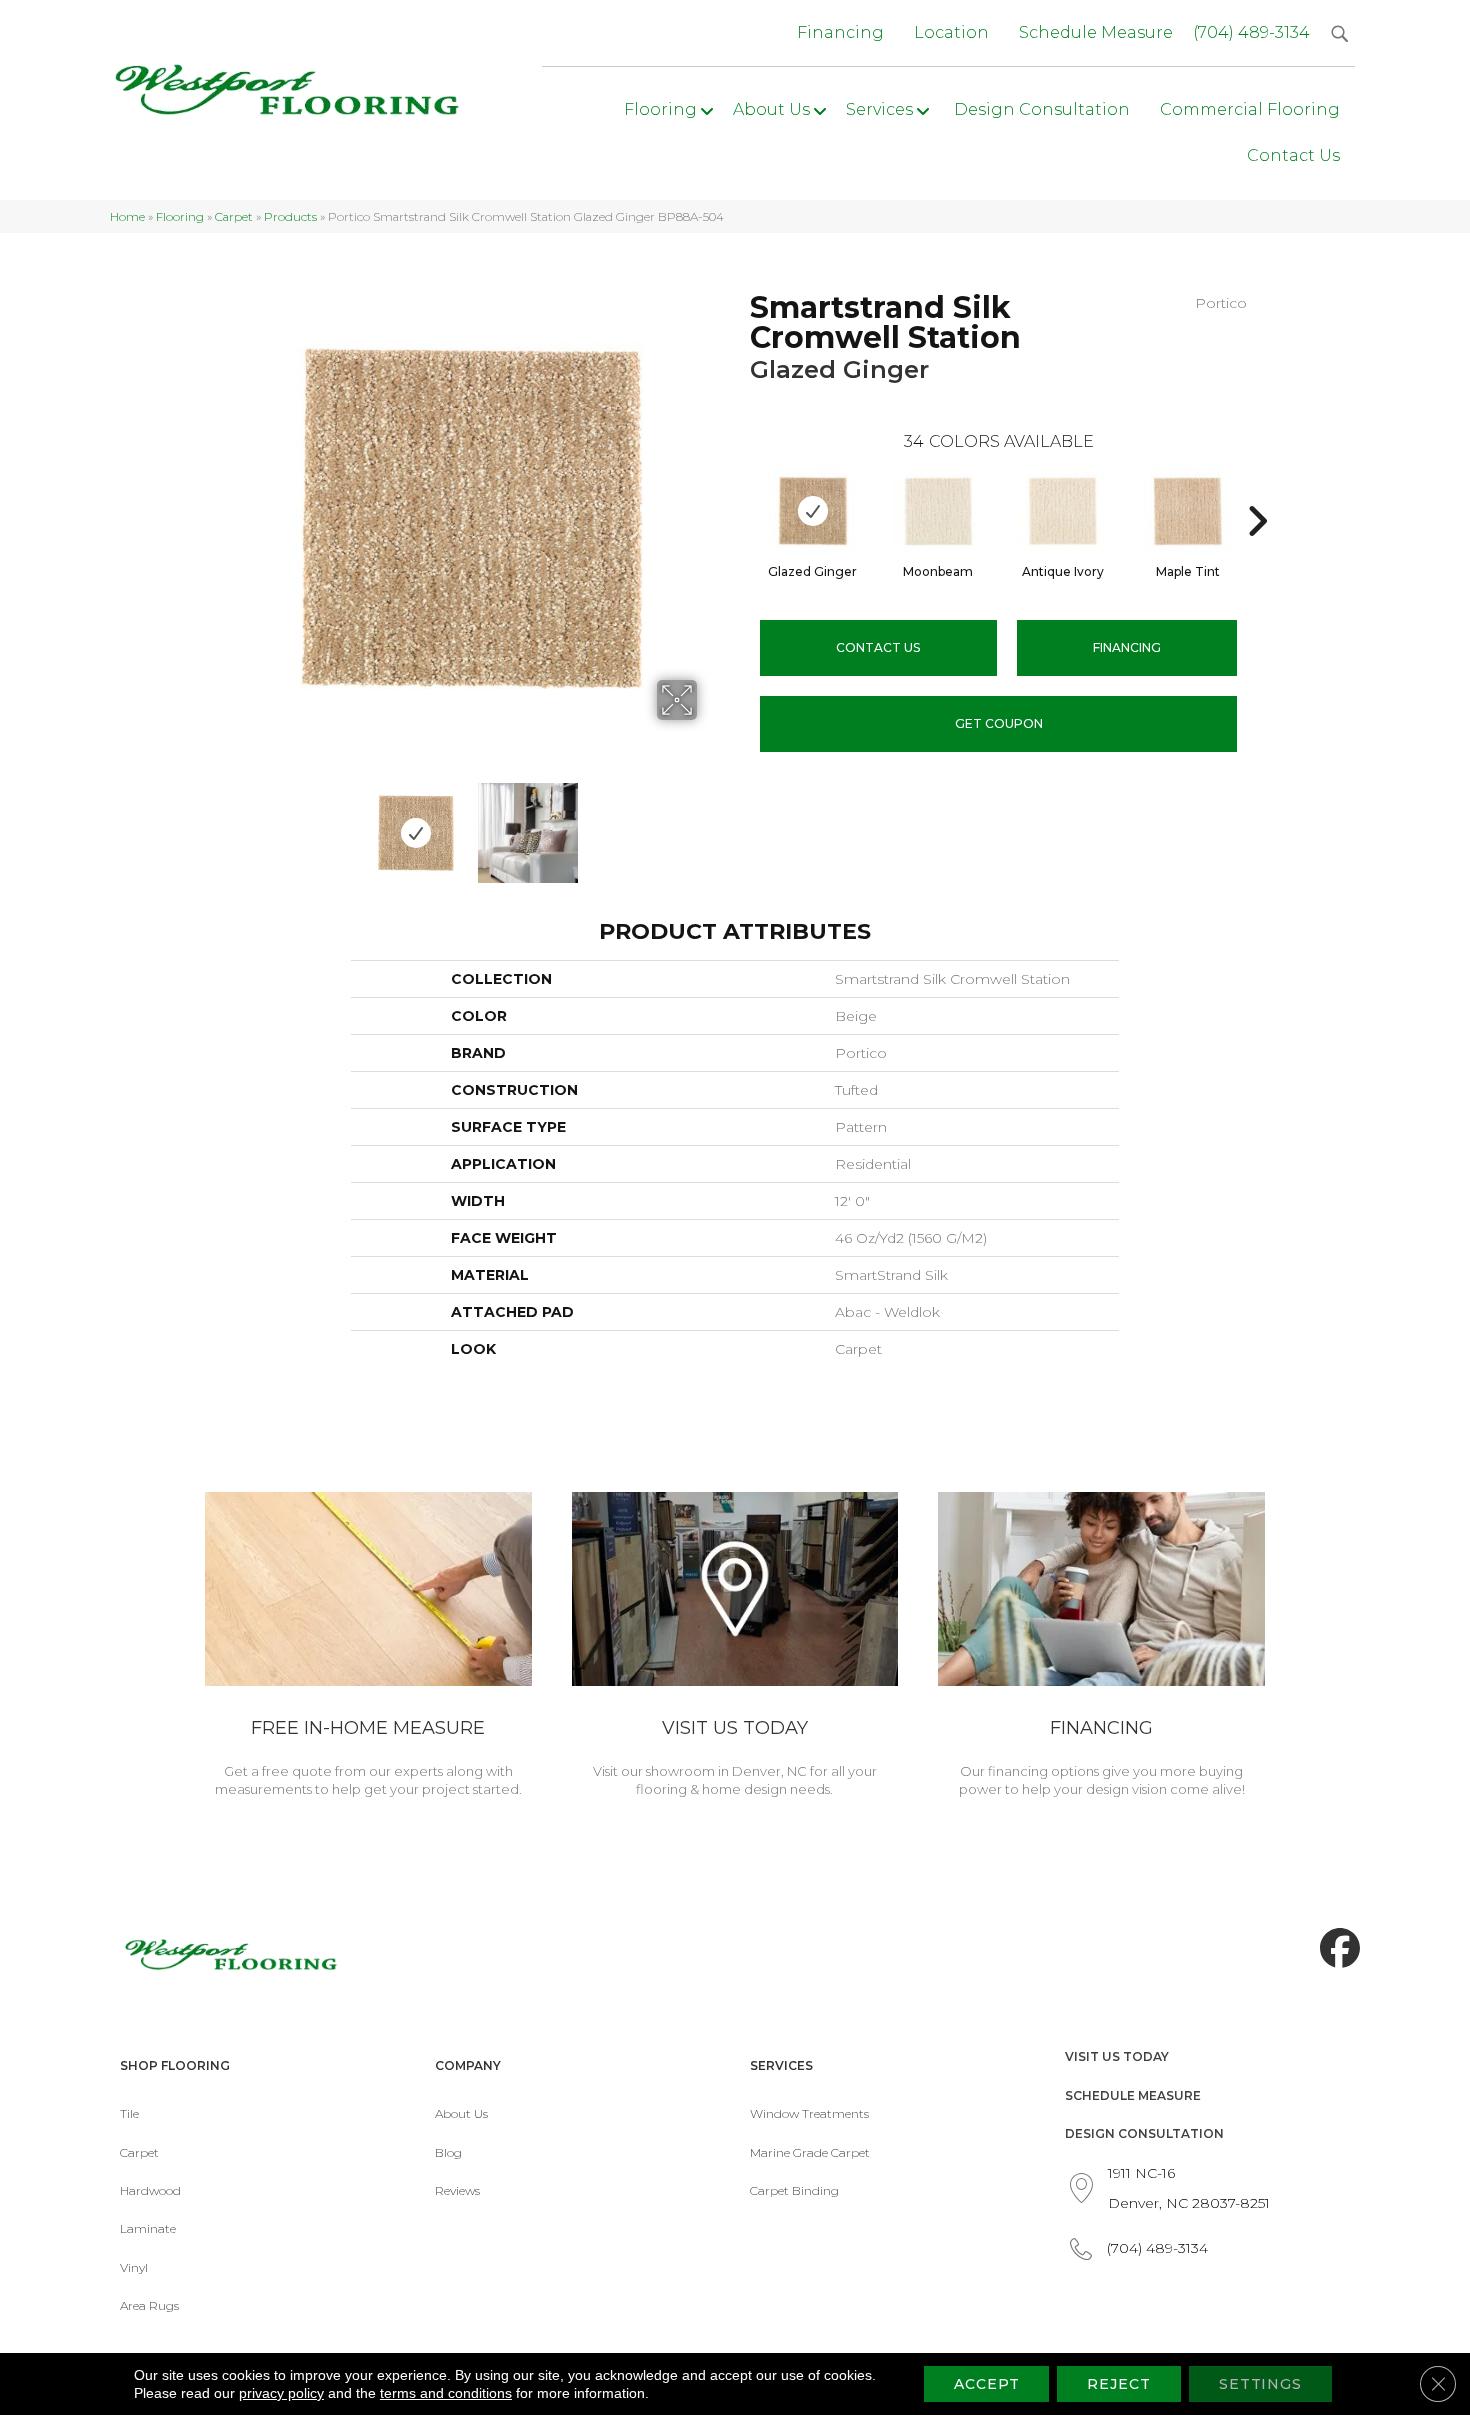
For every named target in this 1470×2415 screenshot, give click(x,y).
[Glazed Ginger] (813, 511)
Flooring (180, 216)
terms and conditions (446, 2393)
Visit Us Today (1117, 2056)
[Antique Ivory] (1063, 511)
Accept (986, 2384)
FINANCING (1127, 647)
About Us (461, 2113)
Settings (1260, 2384)
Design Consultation (1144, 2133)
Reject (1118, 2384)
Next (710, 823)
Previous (233, 823)
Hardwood (150, 2190)
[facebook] (1335, 1949)
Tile (129, 2113)
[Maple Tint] (1188, 511)
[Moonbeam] (938, 511)
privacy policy (281, 2393)
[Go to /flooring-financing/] (1101, 1648)
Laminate (148, 2228)
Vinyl (134, 2267)
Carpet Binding (794, 2190)
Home (127, 216)
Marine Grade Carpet (810, 2152)
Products (290, 216)
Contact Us (878, 647)
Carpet (234, 216)
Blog (448, 2152)
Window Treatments (809, 2113)
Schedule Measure (1133, 2095)
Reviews (457, 2190)
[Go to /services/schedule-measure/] (368, 1648)
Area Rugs (149, 2305)
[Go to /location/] (735, 1648)
